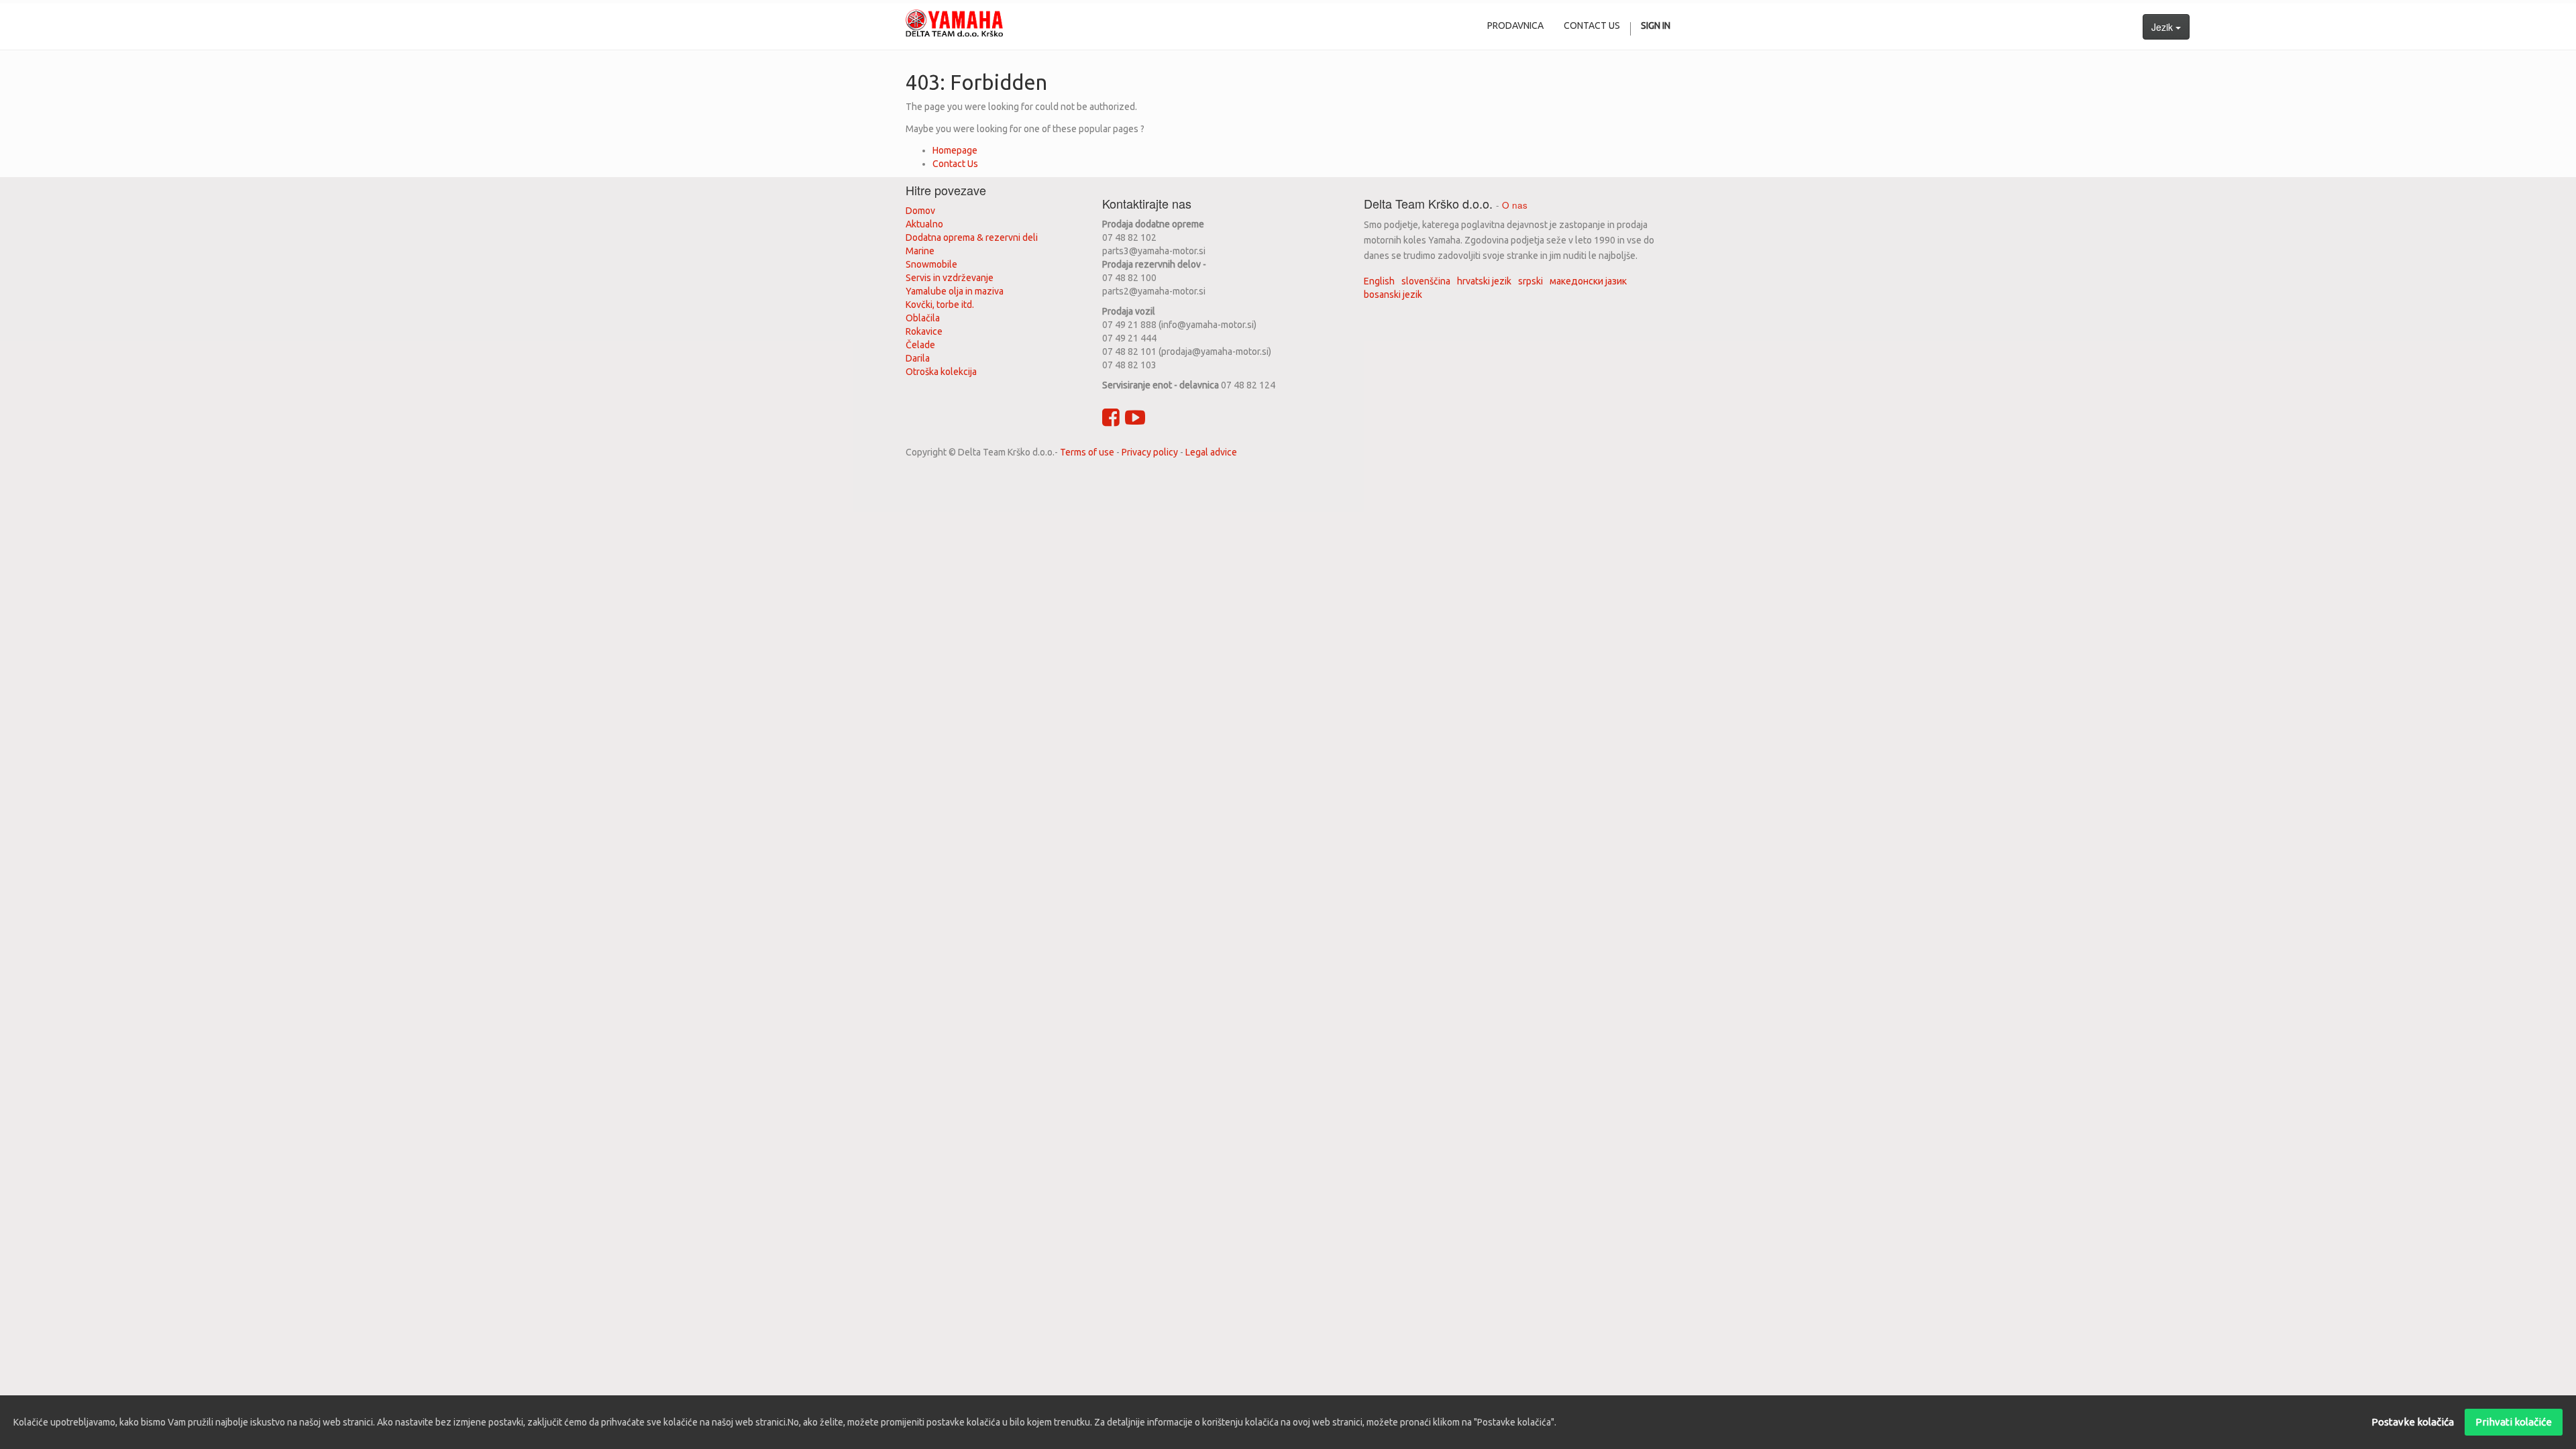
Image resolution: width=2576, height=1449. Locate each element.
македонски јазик (1588, 281)
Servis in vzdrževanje (950, 278)
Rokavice (924, 331)
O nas (1515, 205)
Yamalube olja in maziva (955, 291)
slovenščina (1426, 281)
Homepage (955, 150)
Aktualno (924, 224)
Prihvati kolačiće (2514, 1422)
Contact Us (955, 164)
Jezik (2163, 27)
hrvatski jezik (1484, 281)
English (1379, 281)
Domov (920, 211)
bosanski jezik (1393, 294)
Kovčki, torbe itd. (940, 305)
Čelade (920, 345)
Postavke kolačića (2413, 1422)
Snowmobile (931, 264)
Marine (920, 251)
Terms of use (1087, 452)
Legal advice (1211, 452)
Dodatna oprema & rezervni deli (972, 237)
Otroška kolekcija (941, 372)
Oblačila (923, 318)
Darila (918, 358)
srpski (1531, 281)
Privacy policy (1150, 452)
